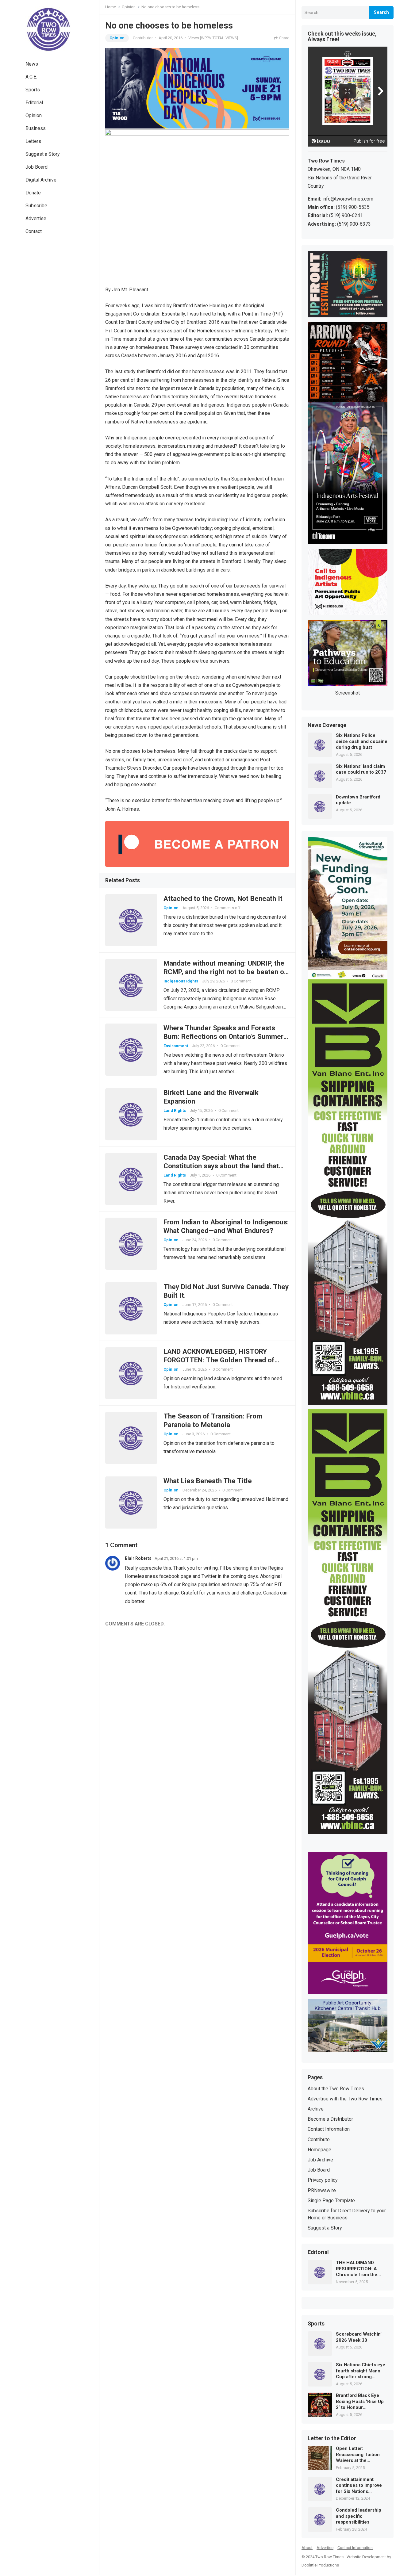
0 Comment (241, 981)
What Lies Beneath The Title (208, 1481)
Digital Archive (41, 180)
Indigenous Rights (181, 981)
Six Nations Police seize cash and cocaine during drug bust (362, 741)
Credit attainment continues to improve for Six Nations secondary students (359, 2486)
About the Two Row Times (336, 2089)
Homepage (319, 2150)
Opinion (34, 115)
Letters (33, 141)
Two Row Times (329, 2557)
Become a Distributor (330, 2119)
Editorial (34, 103)
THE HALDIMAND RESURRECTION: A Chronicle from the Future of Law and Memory (357, 2269)
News (32, 64)
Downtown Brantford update (358, 800)
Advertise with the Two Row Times (345, 2099)
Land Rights (175, 1110)
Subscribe (36, 206)
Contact (34, 231)
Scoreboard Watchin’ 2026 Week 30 (359, 2337)
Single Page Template (331, 2201)
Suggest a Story (43, 154)
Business (36, 128)
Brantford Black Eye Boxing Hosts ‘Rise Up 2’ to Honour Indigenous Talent (360, 2402)
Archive (316, 2109)
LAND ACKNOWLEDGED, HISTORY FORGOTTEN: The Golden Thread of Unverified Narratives (219, 1360)
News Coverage (327, 725)
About (307, 2548)
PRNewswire (322, 2190)
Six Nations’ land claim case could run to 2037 (361, 769)
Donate (33, 193)
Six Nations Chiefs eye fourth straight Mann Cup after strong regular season (361, 2371)
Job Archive (320, 2160)
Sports (33, 90)
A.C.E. (31, 77)
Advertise (36, 218)
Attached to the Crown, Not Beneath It (223, 898)
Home (111, 7)
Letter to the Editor (332, 2439)
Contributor (143, 38)
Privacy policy (323, 2180)
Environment (176, 1046)
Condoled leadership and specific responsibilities (359, 2516)
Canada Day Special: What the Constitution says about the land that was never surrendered (221, 1166)
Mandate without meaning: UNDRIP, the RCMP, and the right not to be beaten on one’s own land (226, 972)
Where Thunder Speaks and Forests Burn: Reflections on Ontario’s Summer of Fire (223, 1036)
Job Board (37, 167)
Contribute (319, 2140)
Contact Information (329, 2129)
